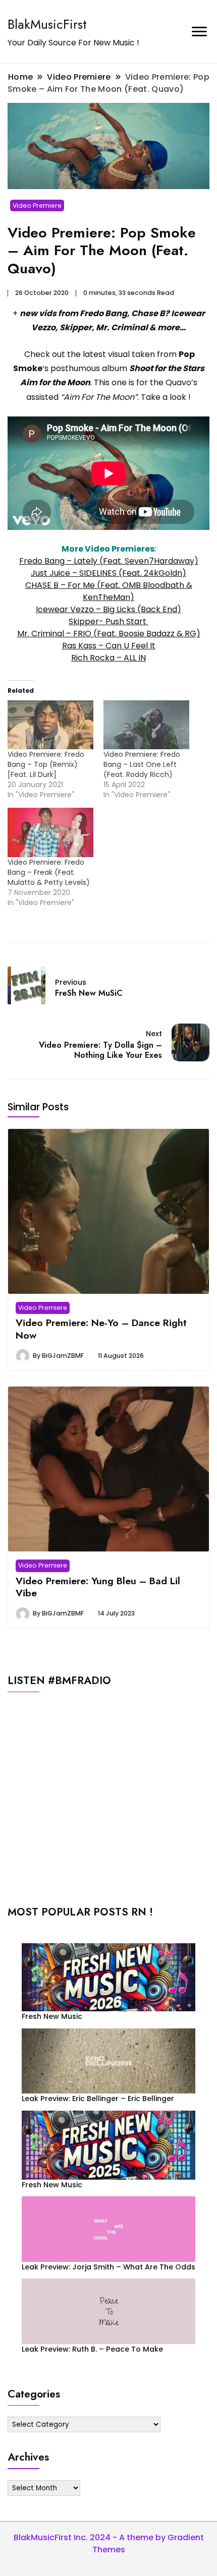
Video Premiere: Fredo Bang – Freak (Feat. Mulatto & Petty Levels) (49, 872)
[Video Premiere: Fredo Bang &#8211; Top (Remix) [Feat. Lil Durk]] (50, 725)
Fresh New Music (52, 2016)
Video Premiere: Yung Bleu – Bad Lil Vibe (98, 1587)
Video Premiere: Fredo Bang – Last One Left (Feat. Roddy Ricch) (142, 764)
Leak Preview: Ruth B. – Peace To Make (92, 2349)
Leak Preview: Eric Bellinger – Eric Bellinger (98, 2099)
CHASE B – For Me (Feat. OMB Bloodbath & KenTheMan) (109, 591)
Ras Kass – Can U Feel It (109, 646)
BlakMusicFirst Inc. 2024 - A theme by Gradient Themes (109, 2543)
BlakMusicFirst (47, 24)
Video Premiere (37, 205)
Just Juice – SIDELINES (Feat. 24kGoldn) (108, 573)
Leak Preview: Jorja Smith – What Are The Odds (108, 2267)
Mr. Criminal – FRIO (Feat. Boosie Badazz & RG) (109, 634)
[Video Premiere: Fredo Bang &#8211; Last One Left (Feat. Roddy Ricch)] (146, 725)
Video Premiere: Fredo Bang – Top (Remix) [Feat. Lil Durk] (46, 764)
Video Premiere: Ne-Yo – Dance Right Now (101, 1329)
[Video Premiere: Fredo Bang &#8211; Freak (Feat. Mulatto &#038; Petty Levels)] (50, 832)
